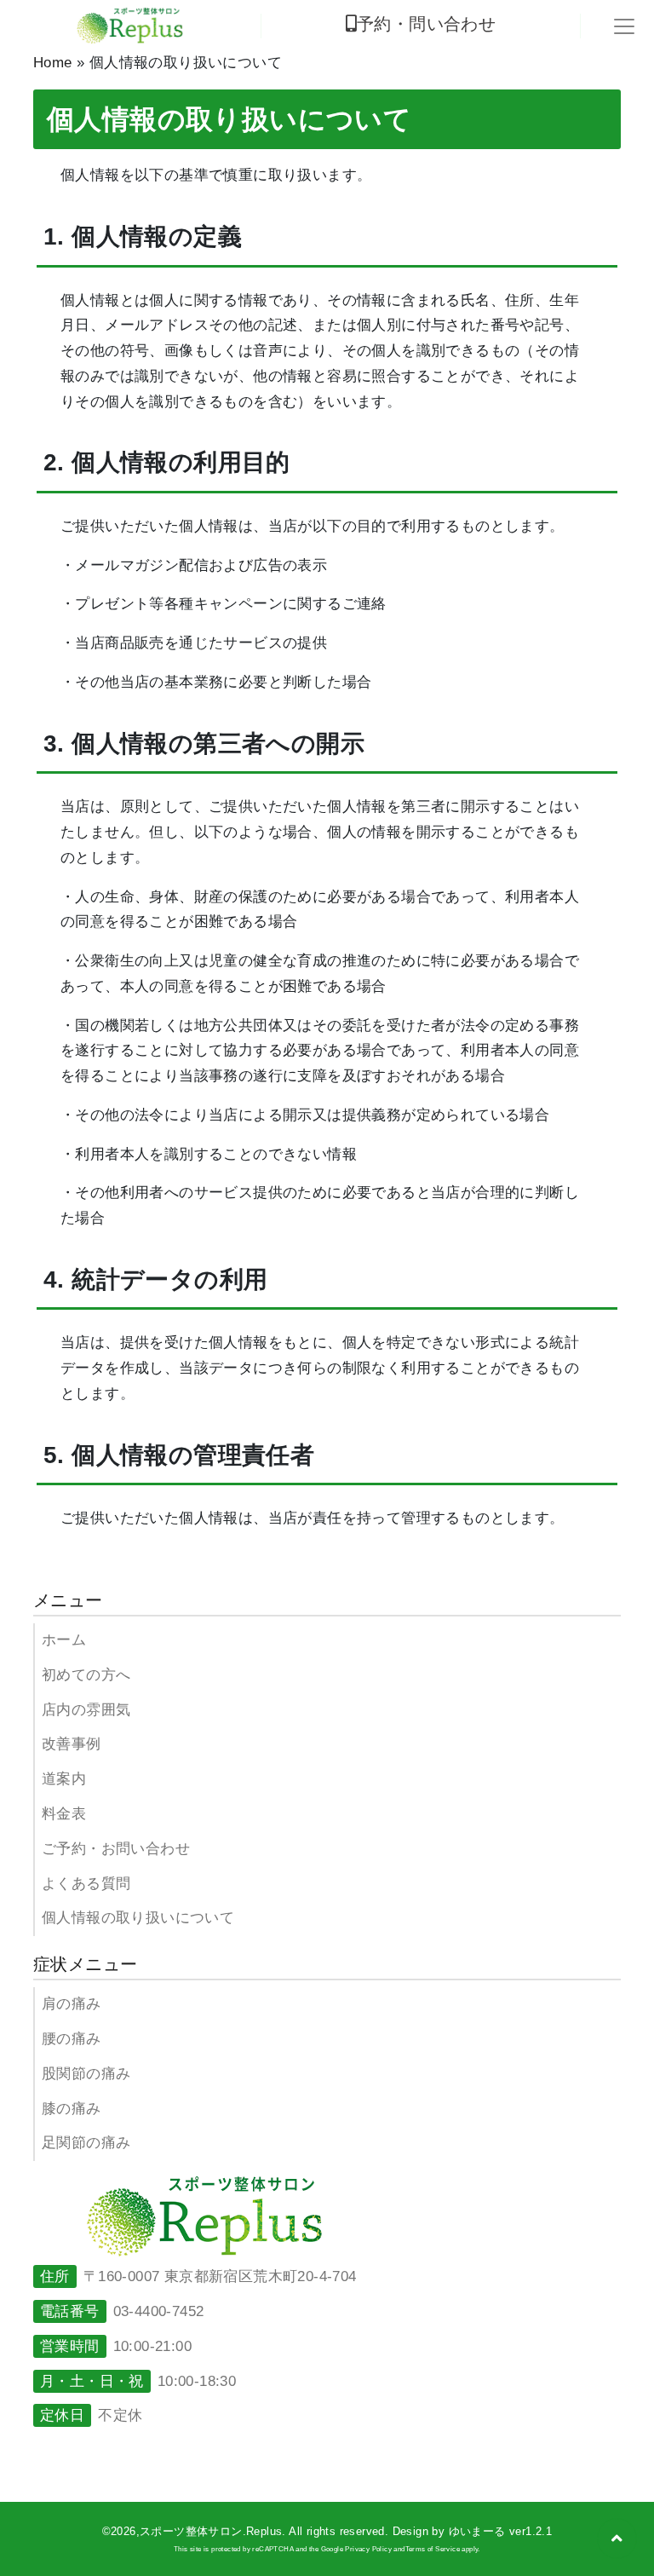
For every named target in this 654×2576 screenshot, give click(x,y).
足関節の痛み (86, 2143)
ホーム (64, 1640)
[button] (617, 2539)
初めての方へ (86, 1675)
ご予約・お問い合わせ (116, 1849)
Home (53, 63)
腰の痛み (72, 2039)
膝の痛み (72, 2109)
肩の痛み (72, 2004)
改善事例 (72, 1744)
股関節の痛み (86, 2074)
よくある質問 (86, 1884)
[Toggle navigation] (624, 26)
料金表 (64, 1814)
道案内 (64, 1779)
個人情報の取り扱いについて (138, 1918)
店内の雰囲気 (86, 1710)
